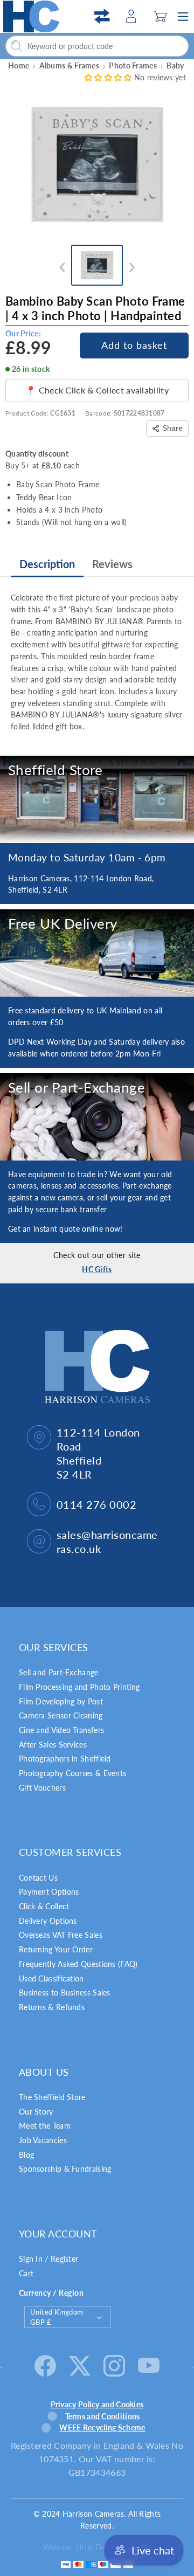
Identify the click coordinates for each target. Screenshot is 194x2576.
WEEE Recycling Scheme (102, 2427)
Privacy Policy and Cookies (97, 2404)
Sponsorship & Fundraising (65, 2169)
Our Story (36, 2112)
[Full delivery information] (97, 953)
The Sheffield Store (52, 2097)
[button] (160, 16)
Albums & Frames (70, 65)
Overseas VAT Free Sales (61, 1935)
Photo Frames (133, 65)
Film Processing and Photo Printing (79, 1687)
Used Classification (51, 1978)
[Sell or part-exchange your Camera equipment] (97, 1117)
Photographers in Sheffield (65, 1759)
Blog (26, 2155)
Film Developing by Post (61, 1701)
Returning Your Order (56, 1949)
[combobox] (97, 46)
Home (19, 65)
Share (172, 428)
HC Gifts (97, 1269)
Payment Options (49, 1892)
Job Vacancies (43, 2140)
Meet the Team (45, 2126)
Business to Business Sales (65, 1993)
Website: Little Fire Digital (88, 2547)
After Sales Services (53, 1745)
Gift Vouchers (42, 1788)
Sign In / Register (48, 2259)
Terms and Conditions (103, 2416)
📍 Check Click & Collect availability (97, 390)
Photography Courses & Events (72, 1773)
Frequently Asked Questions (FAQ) (78, 1964)
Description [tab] (47, 564)
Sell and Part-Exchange (59, 1672)
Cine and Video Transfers (61, 1730)
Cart (26, 2273)
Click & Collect (44, 1906)
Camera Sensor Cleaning (61, 1715)
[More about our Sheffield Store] (97, 799)
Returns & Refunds (52, 2007)
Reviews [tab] (112, 564)
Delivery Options (48, 1921)
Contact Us (38, 1878)
